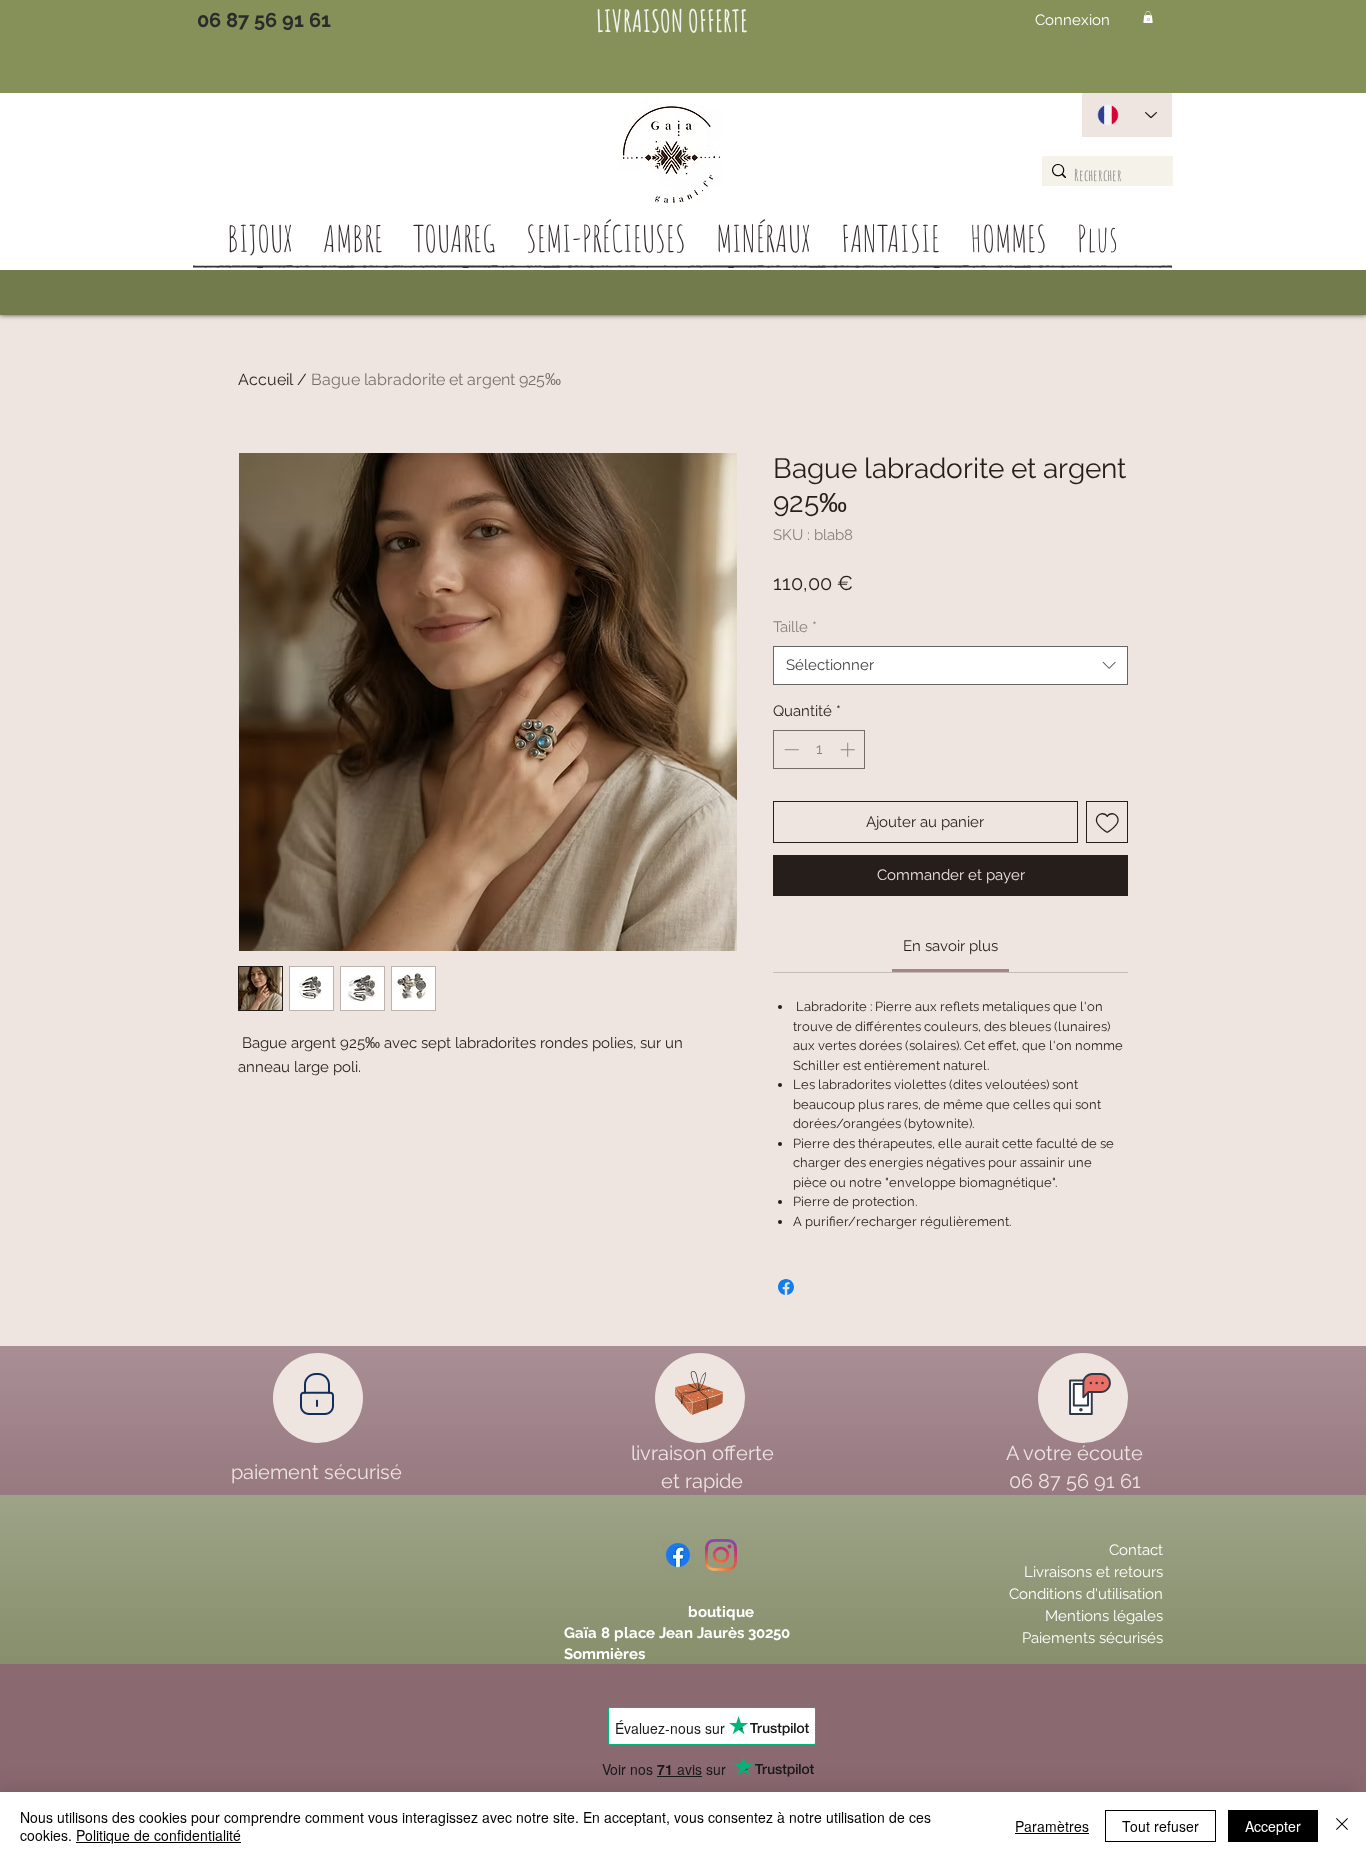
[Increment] (849, 749)
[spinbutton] (819, 749)
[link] (950, 946)
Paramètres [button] (1052, 1826)
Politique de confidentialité (158, 1835)
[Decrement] (789, 749)
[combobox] (950, 665)
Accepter (1273, 1826)
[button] (1148, 17)
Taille (795, 627)
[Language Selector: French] (1127, 115)
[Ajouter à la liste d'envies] (1107, 822)
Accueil (265, 379)
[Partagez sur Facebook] (786, 1287)
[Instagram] (721, 1555)
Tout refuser (1160, 1826)
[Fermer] (1342, 1826)
